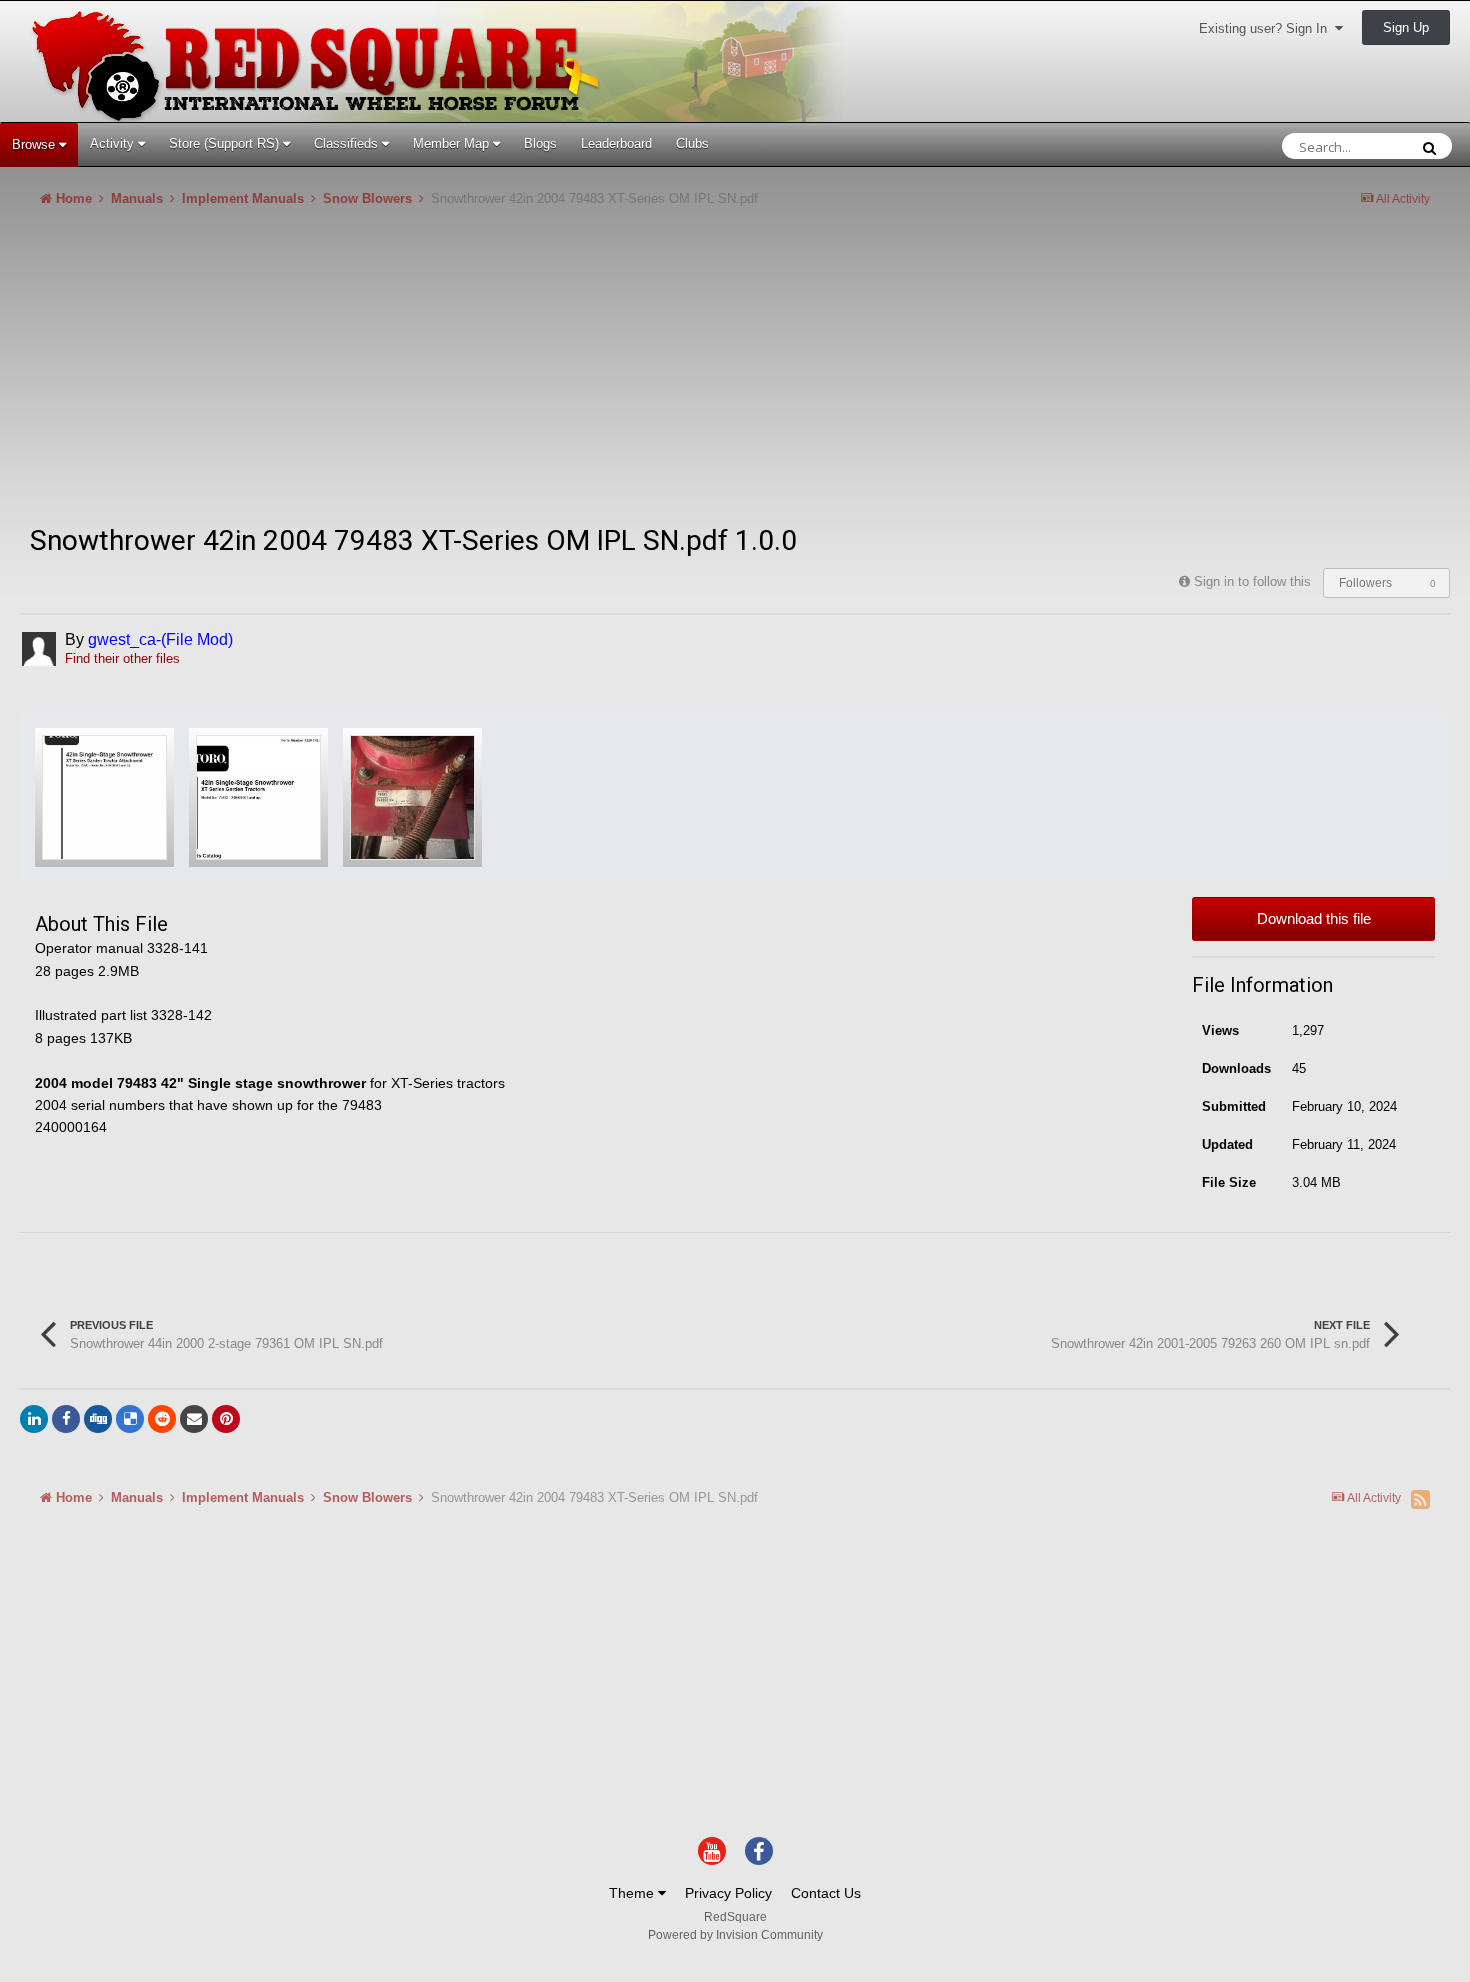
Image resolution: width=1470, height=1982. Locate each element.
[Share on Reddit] (162, 1419)
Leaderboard (616, 143)
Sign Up (1406, 27)
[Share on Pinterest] (226, 1419)
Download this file (1314, 918)
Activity (114, 143)
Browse (35, 144)
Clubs (692, 143)
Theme (633, 1893)
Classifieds (348, 143)
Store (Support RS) (226, 143)
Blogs (540, 143)
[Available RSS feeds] (1420, 1499)
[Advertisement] (384, 374)
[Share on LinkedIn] (34, 1419)
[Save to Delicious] (130, 1419)
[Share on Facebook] (66, 1419)
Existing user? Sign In (1267, 28)
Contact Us (826, 1893)
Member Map (453, 143)
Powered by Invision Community (735, 1935)
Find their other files (122, 658)
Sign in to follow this (1252, 581)
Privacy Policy (728, 1893)
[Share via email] (194, 1419)
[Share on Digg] (98, 1419)
